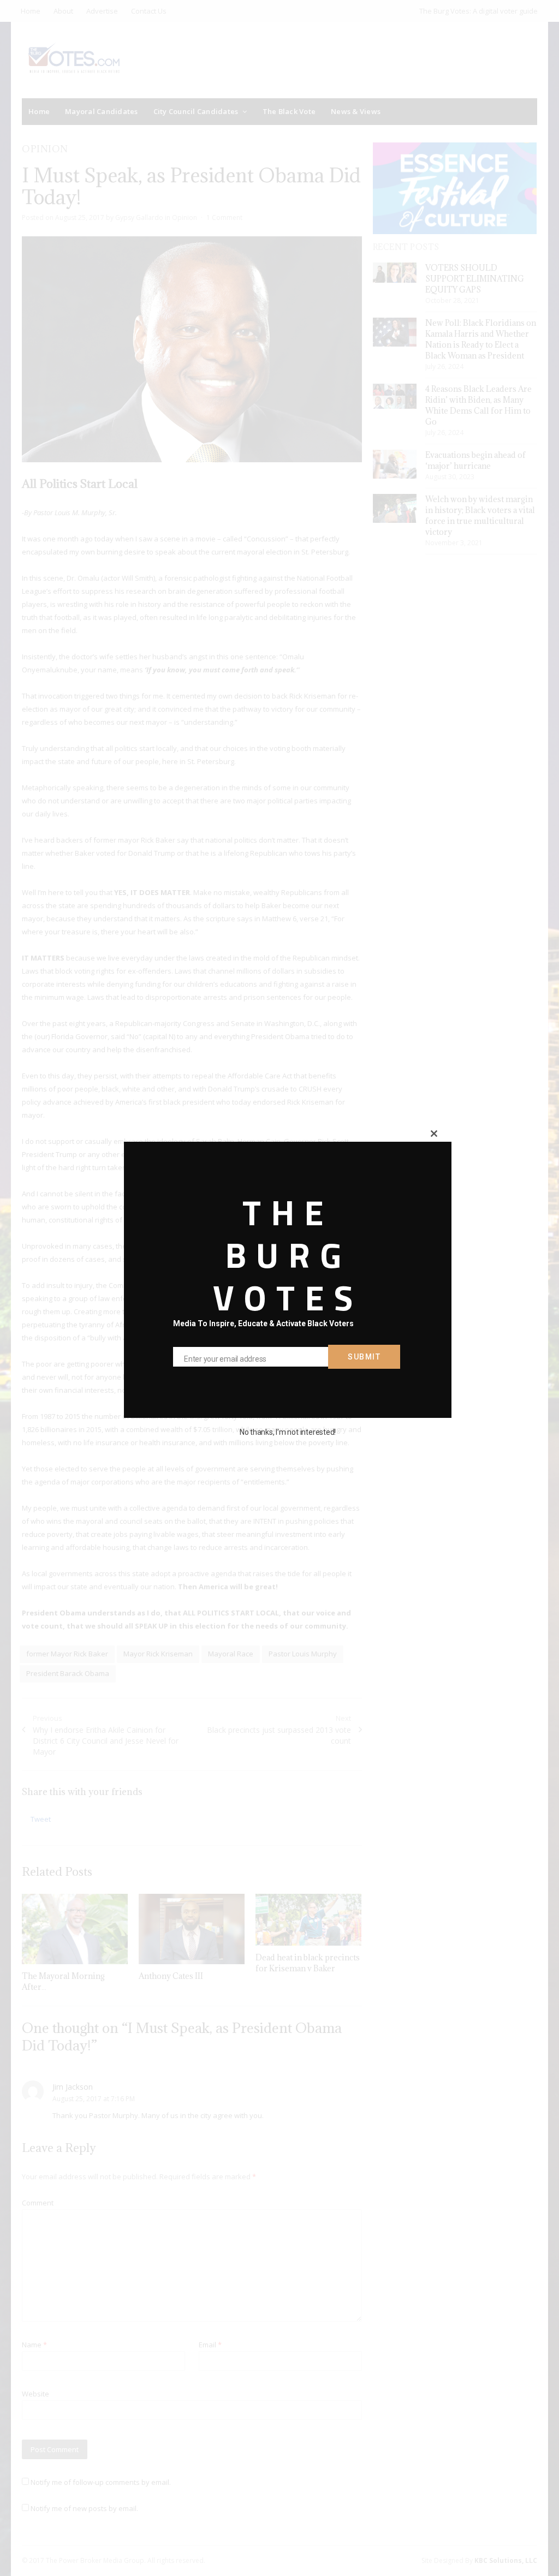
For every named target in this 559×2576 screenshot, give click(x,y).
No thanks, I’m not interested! (288, 1432)
